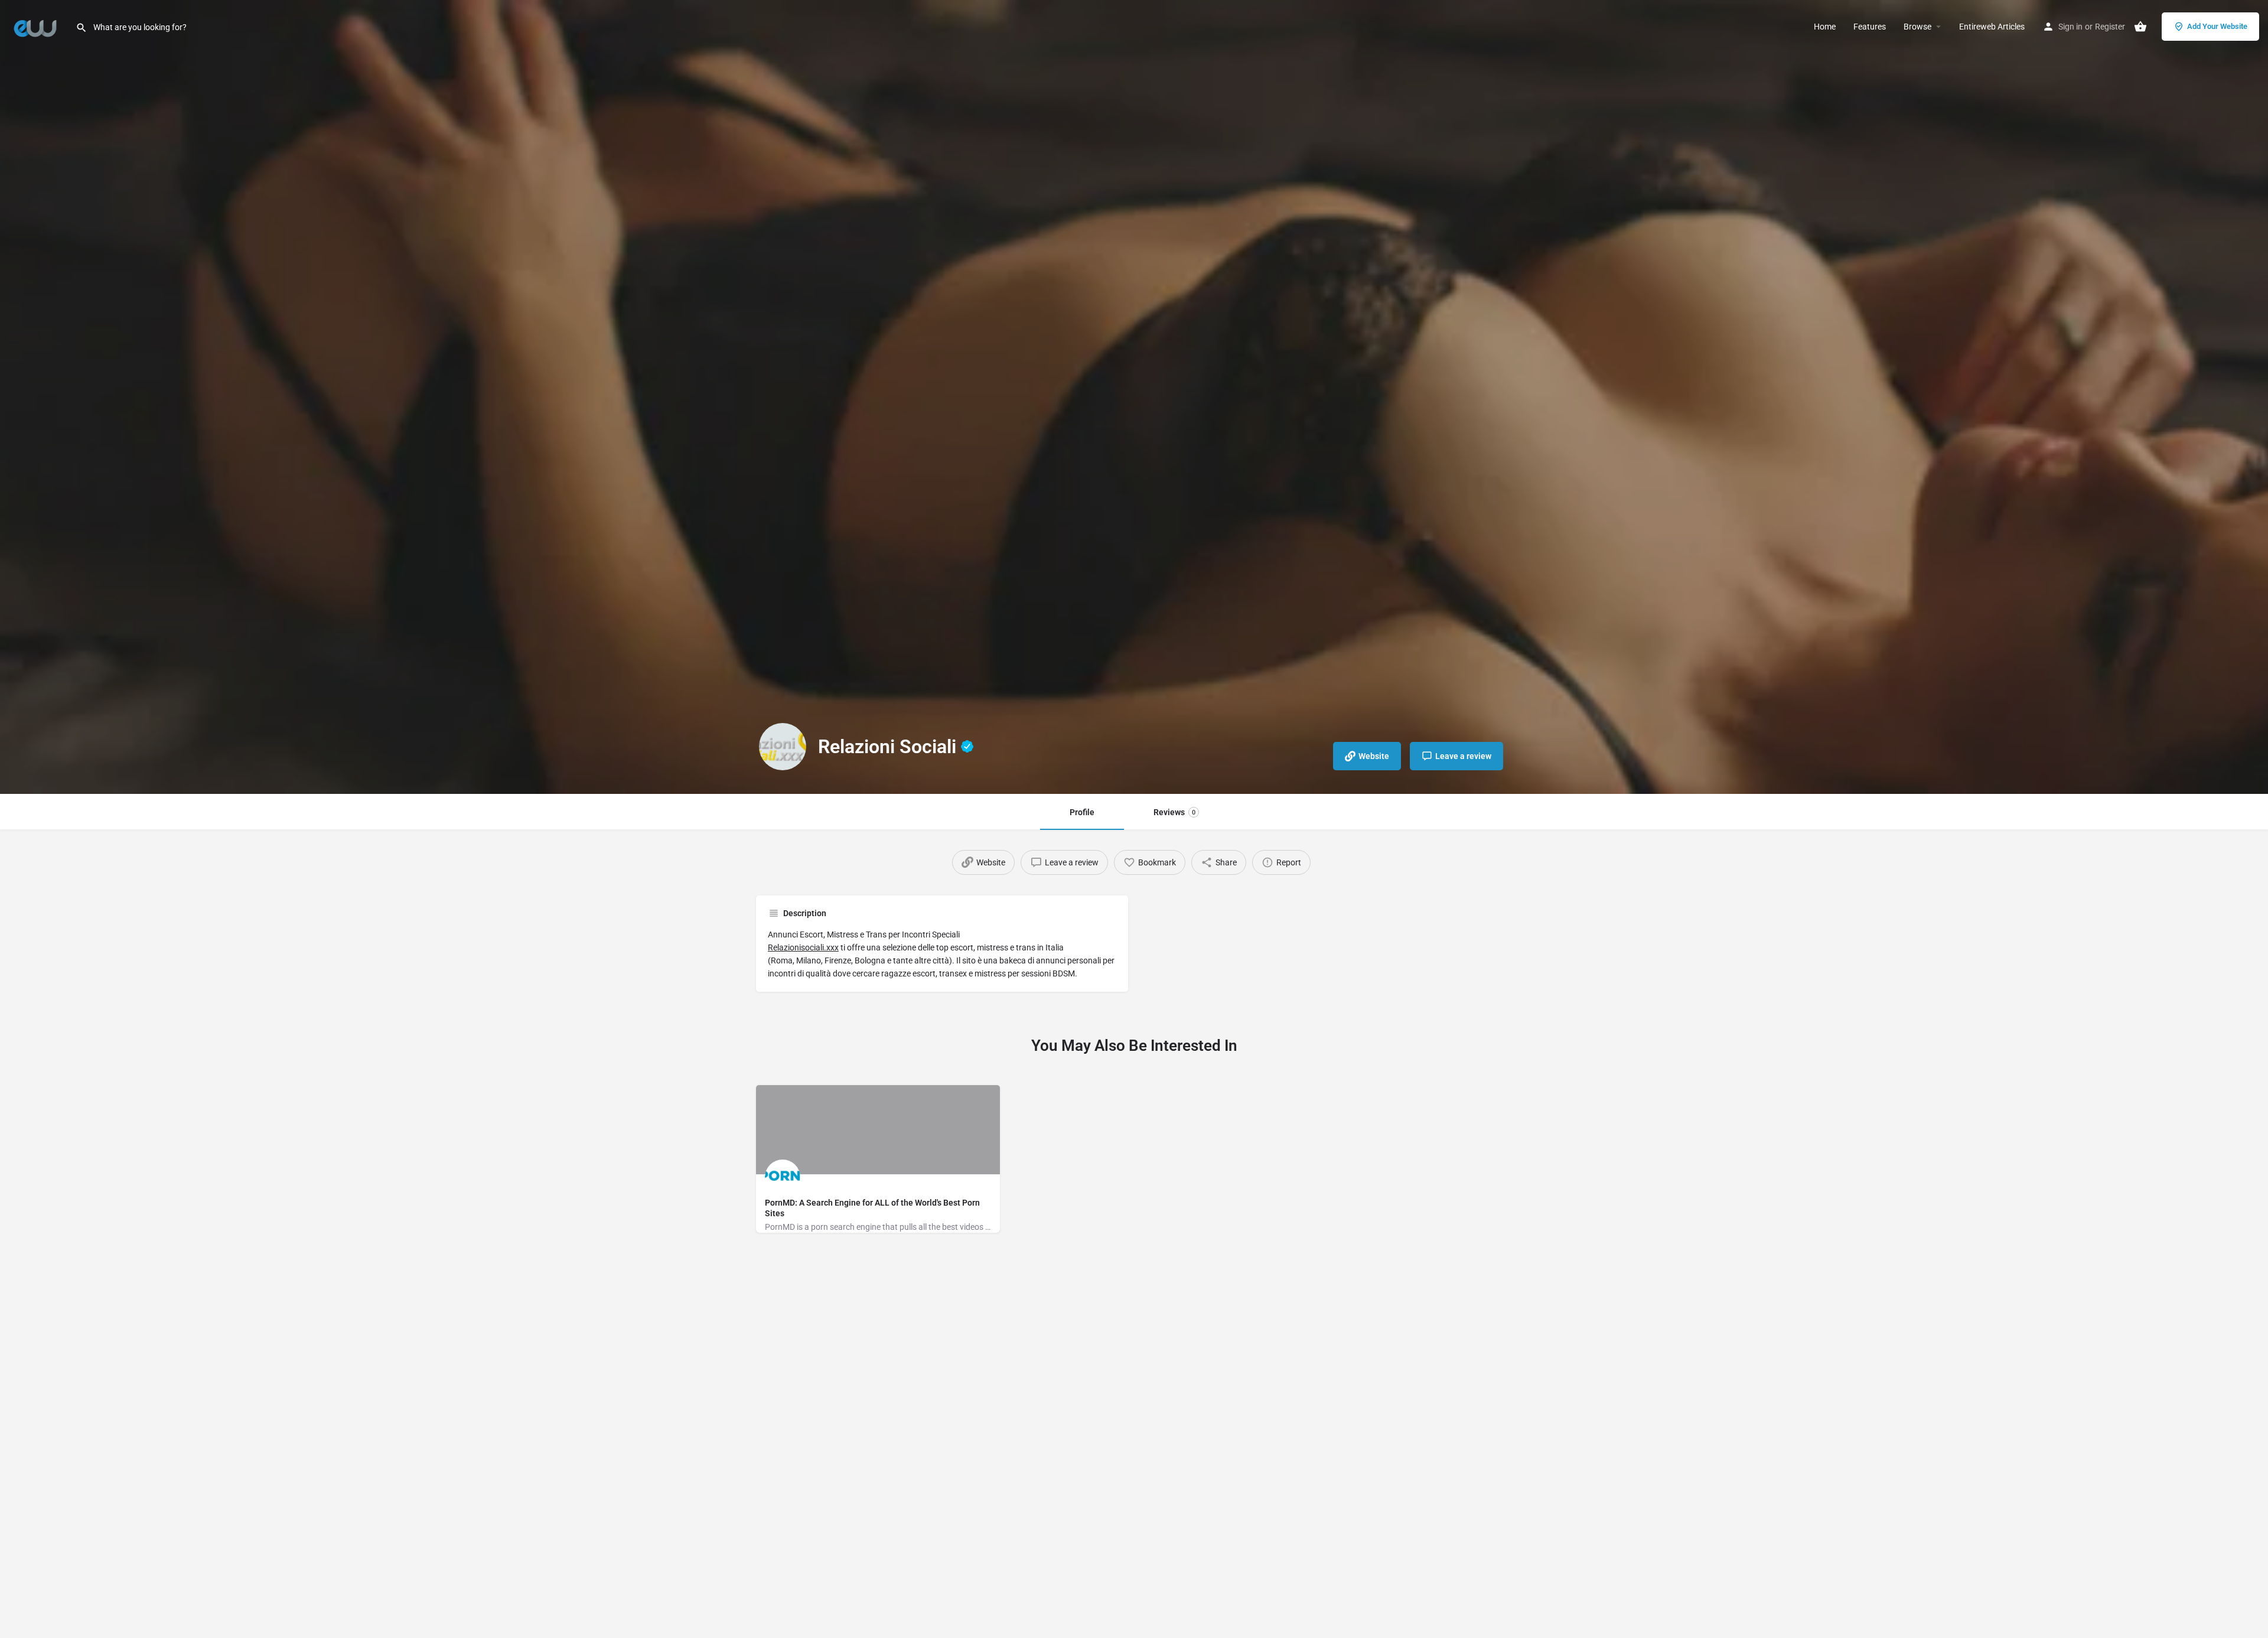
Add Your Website (2217, 26)
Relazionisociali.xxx (803, 947)
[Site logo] (38, 25)
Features (1870, 27)
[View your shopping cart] (2140, 27)
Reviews (1174, 812)
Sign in (2070, 27)
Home (1825, 27)
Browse (1917, 27)
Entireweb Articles (1992, 27)
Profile (1082, 812)
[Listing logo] (783, 747)
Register (2110, 27)
